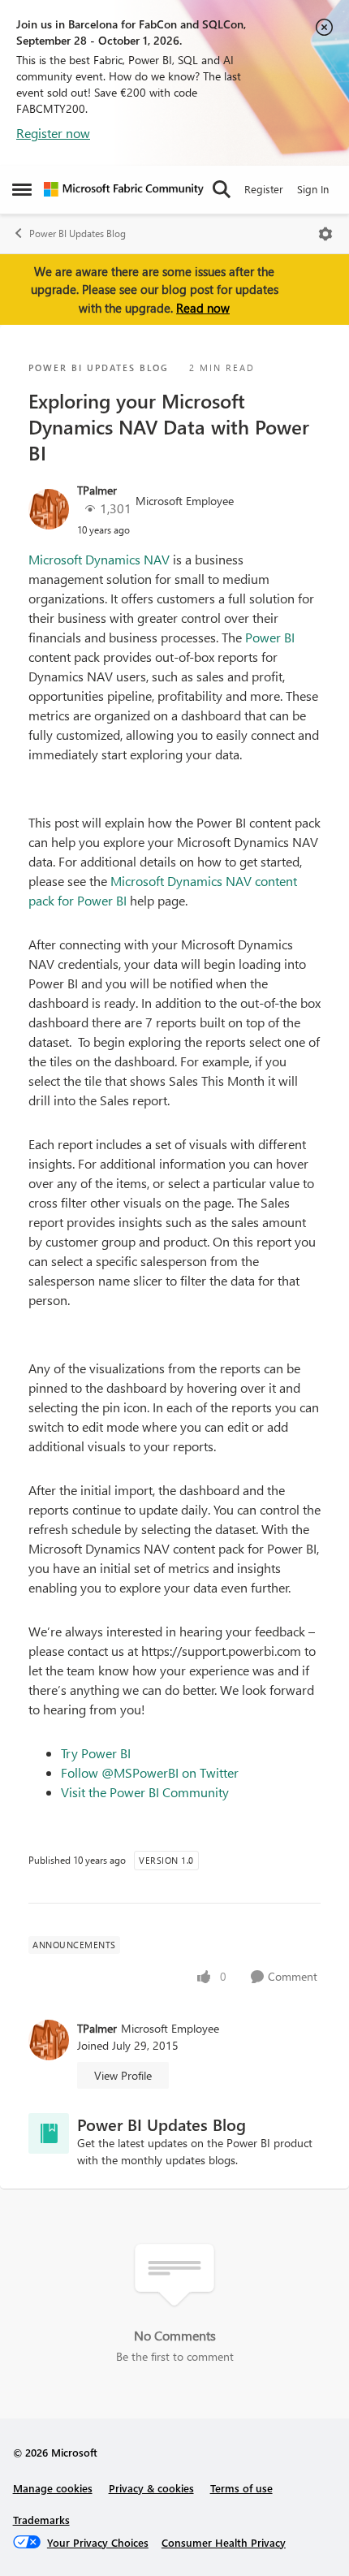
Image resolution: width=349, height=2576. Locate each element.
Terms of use (241, 2488)
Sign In (313, 189)
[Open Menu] (325, 234)
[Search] (222, 189)
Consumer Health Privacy (224, 2542)
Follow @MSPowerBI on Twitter (150, 1772)
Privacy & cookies (151, 2488)
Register (264, 189)
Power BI (270, 637)
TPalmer (97, 490)
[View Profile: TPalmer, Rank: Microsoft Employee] (49, 509)
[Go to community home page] (124, 189)
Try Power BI (96, 1753)
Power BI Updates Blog (78, 233)
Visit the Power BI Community (145, 1792)
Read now (203, 308)
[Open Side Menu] (22, 189)
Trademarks (41, 2520)
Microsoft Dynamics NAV (101, 559)
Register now (53, 133)
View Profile (123, 2075)
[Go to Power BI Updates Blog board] (49, 2133)
